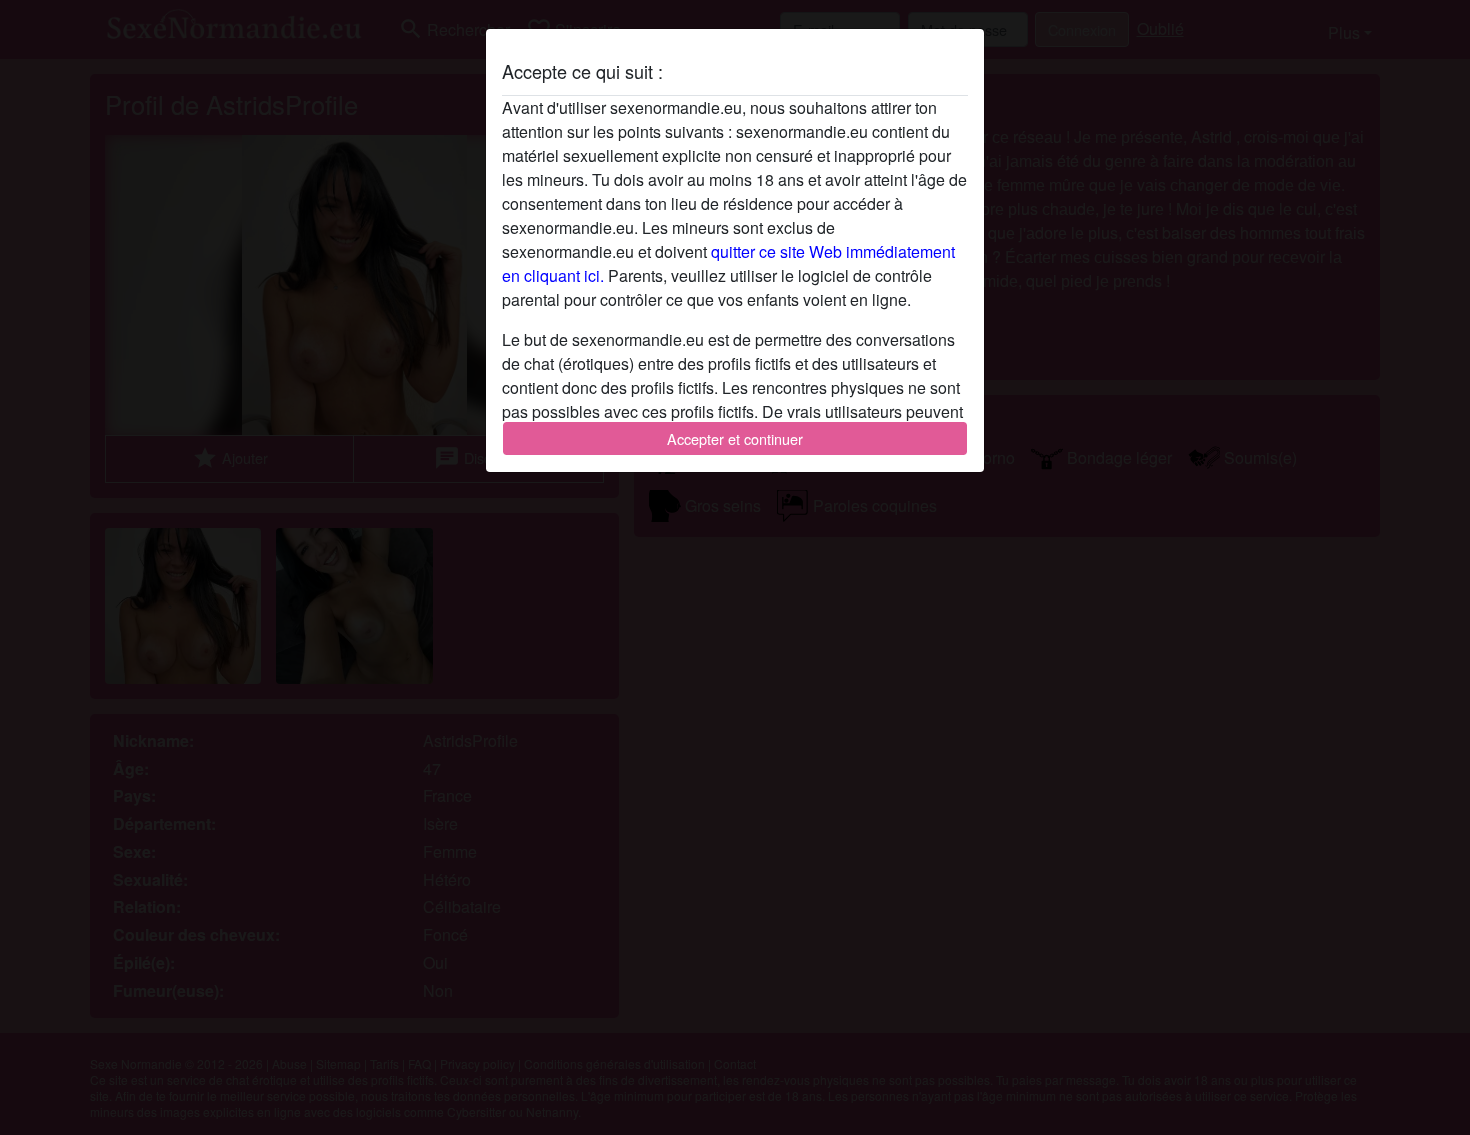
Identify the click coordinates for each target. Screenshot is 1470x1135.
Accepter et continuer (735, 438)
